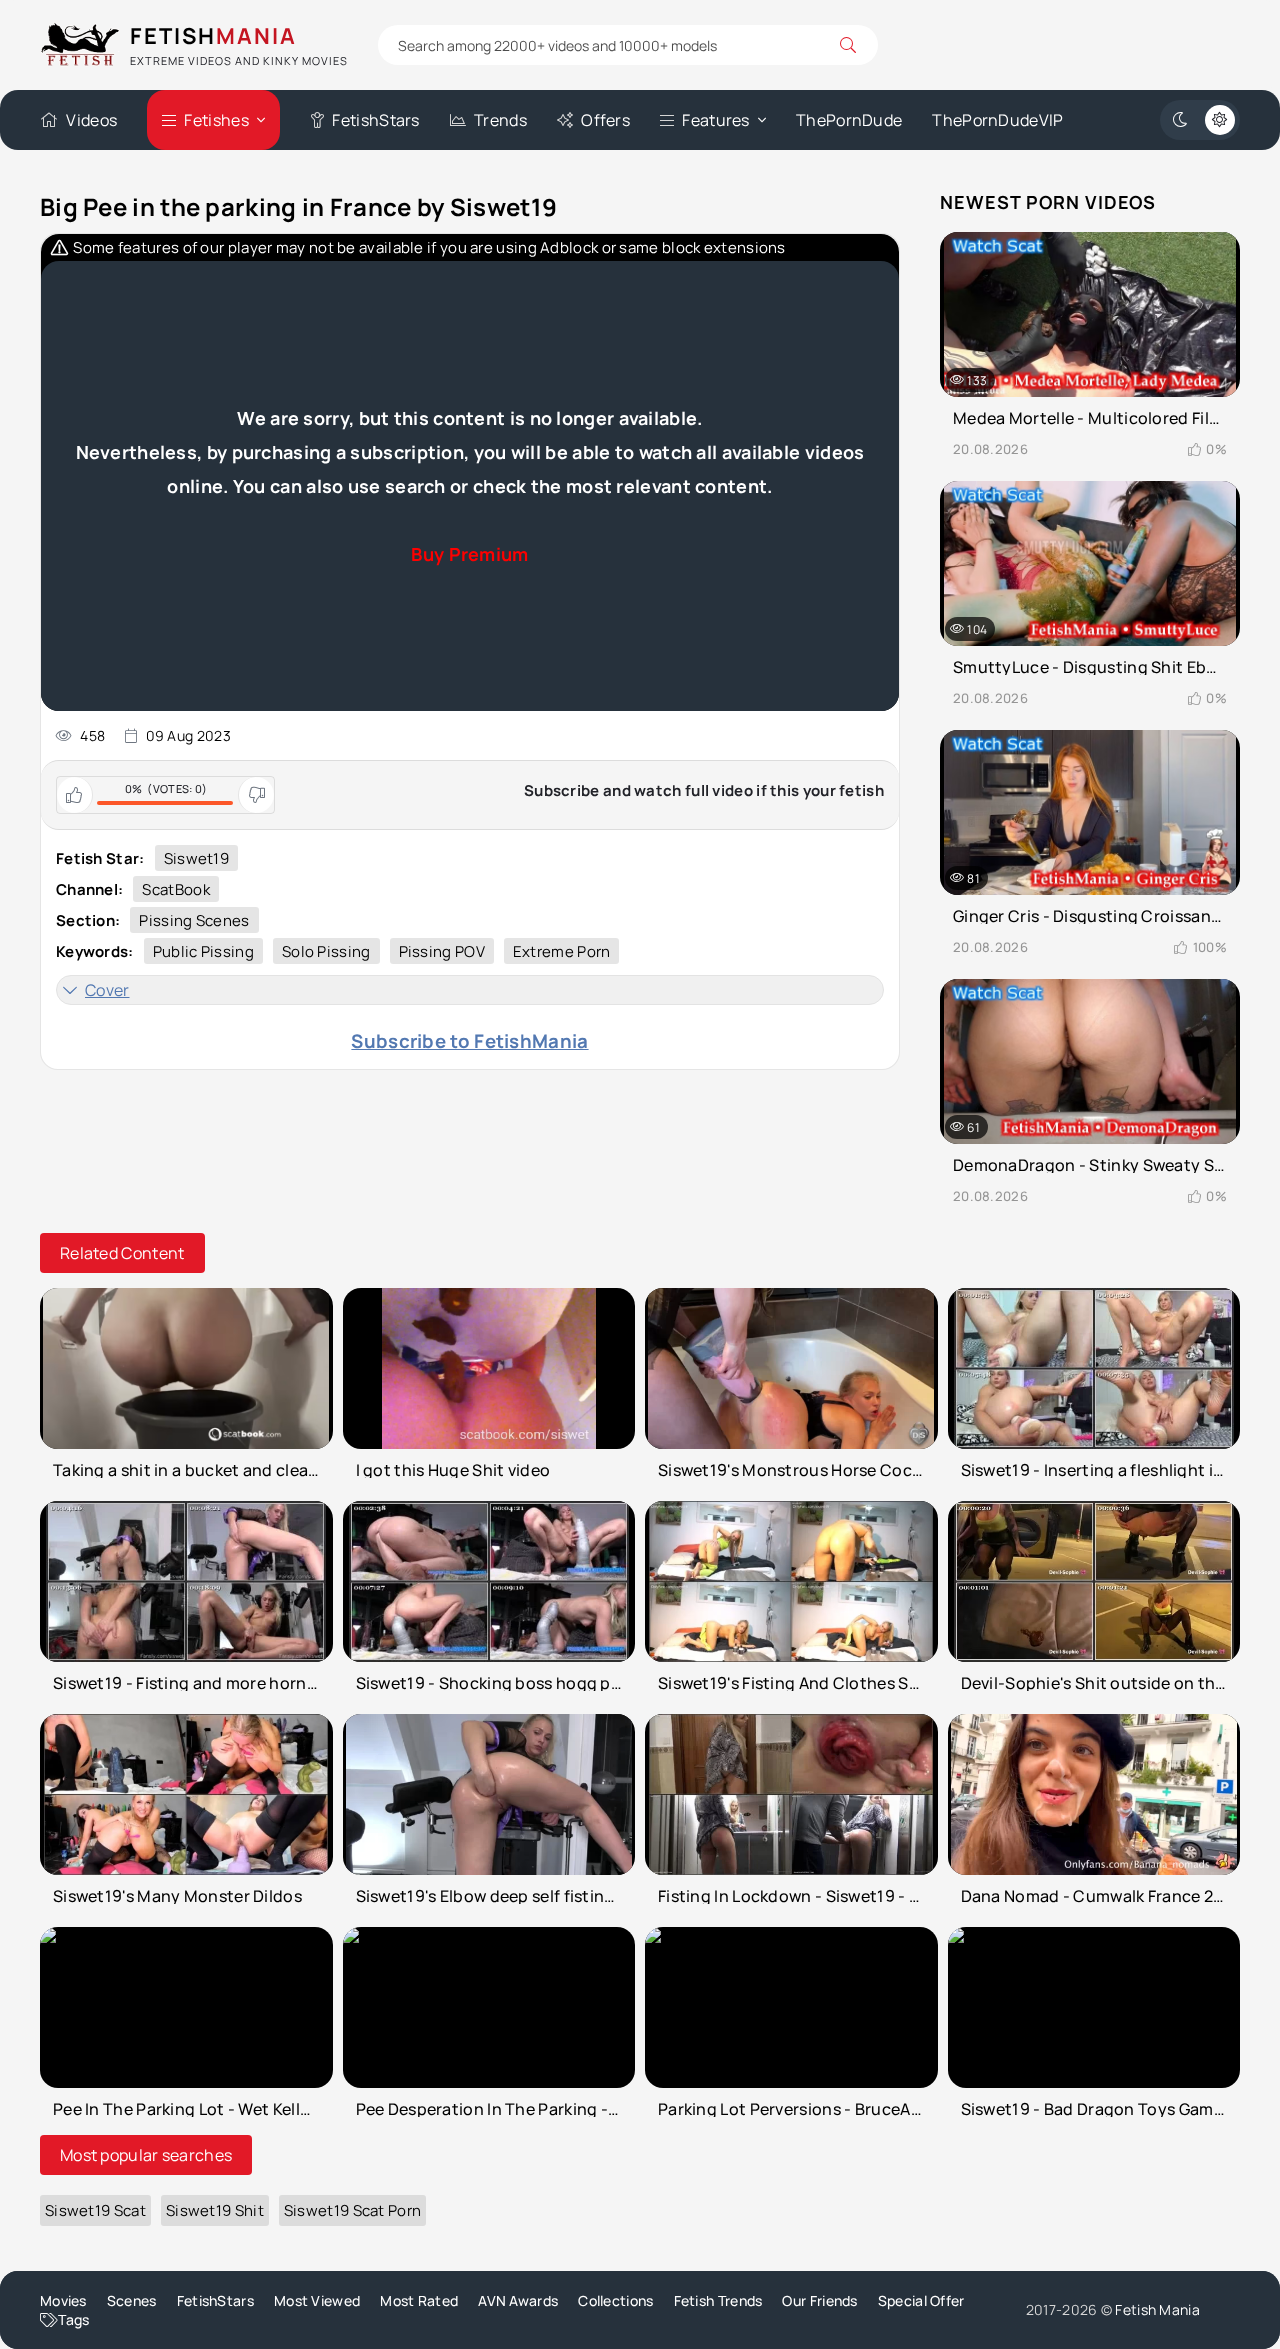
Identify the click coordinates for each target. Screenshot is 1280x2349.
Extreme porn (562, 951)
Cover (107, 990)
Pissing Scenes (194, 920)
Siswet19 (196, 858)
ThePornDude (849, 120)
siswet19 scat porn (352, 2210)
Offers (605, 120)
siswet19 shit (215, 2210)
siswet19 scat (95, 2210)
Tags (73, 2319)
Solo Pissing (326, 951)
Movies (63, 2300)
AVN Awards (518, 2300)
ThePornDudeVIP (997, 120)
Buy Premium (469, 554)
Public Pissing (203, 951)
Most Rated (419, 2300)
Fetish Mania (1157, 2309)
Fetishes (216, 120)
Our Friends (819, 2300)
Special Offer (921, 2300)
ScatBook (175, 889)
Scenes (132, 2300)
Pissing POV (442, 951)
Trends (500, 120)
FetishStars (375, 120)
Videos (91, 120)
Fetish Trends (718, 2300)
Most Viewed (317, 2300)
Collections (615, 2300)
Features (715, 120)
